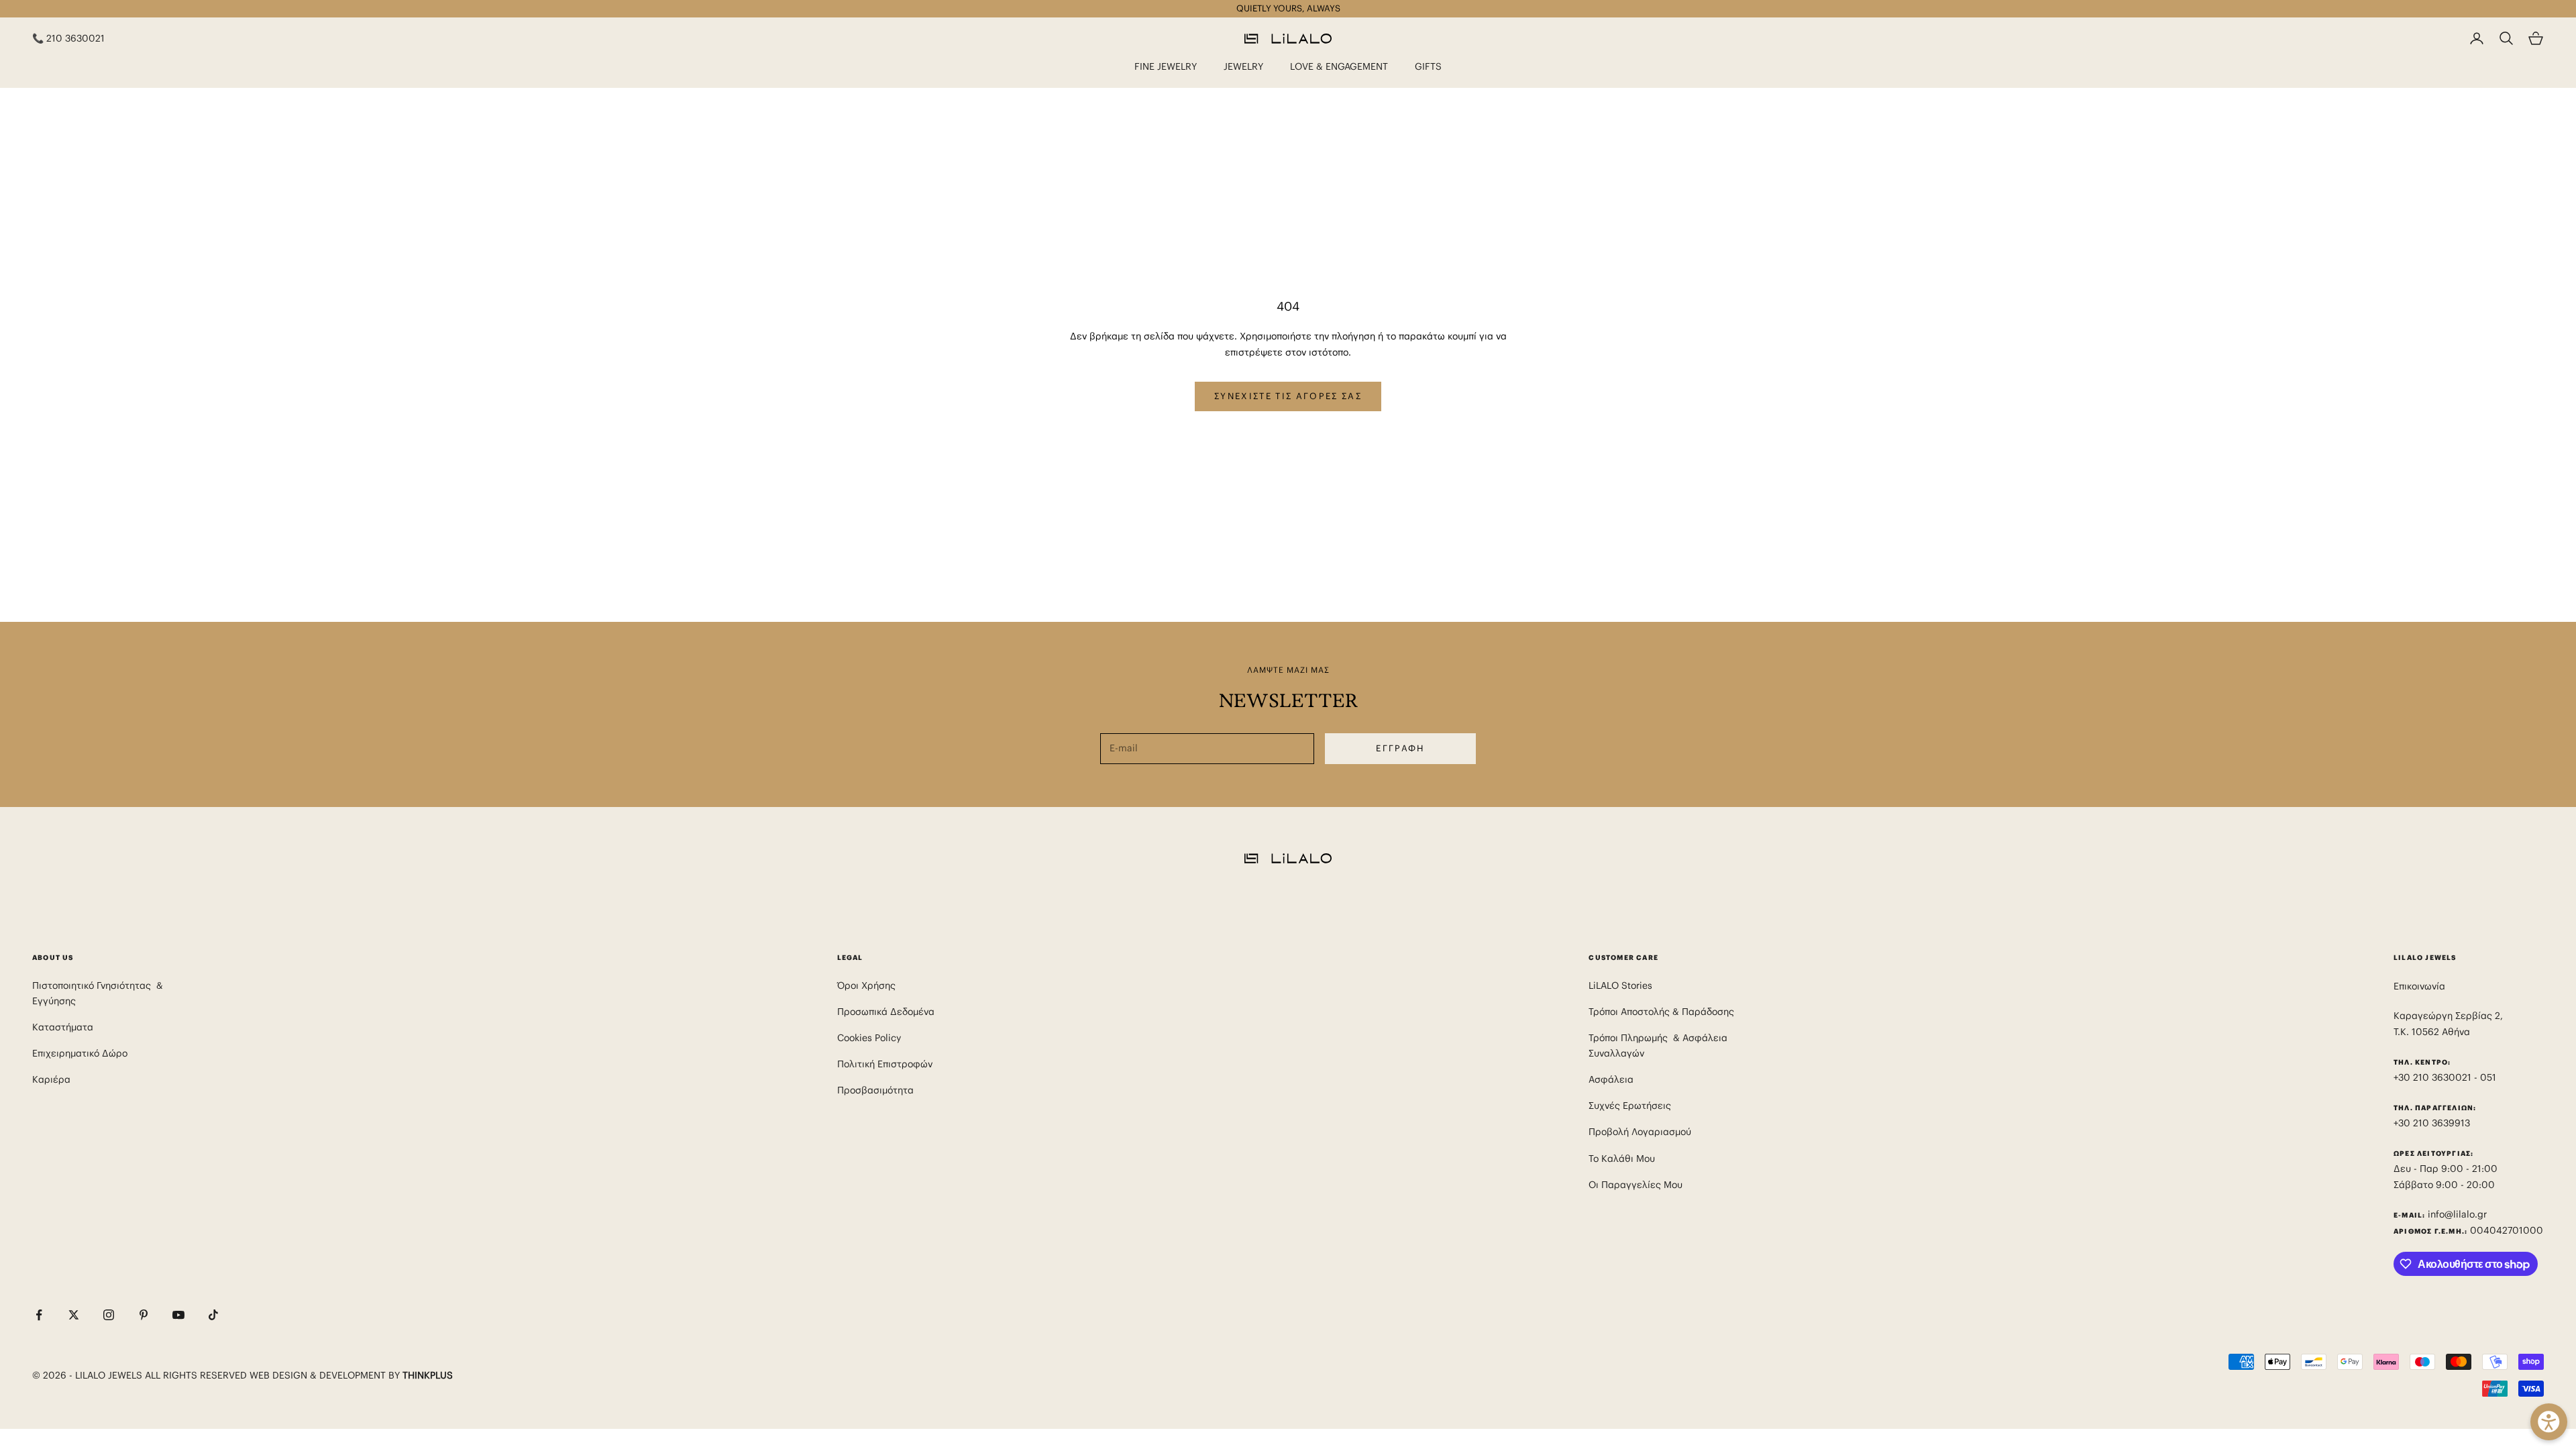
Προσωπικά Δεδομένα (886, 1012)
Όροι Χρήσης (866, 985)
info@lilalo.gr (2457, 1214)
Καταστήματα (63, 1027)
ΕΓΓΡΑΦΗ (1400, 748)
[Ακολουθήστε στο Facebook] (39, 1315)
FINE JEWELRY (1166, 66)
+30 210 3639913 (2432, 1123)
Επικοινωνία (2419, 986)
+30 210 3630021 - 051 (2446, 1077)
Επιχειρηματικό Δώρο (80, 1053)
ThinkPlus (428, 1375)
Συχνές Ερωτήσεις (1630, 1106)
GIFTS (1428, 66)
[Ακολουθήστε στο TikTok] (213, 1315)
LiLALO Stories (1620, 985)
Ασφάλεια (1611, 1079)
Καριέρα (51, 1079)
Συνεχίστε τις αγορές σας (1288, 396)
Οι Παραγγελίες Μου (1635, 1185)
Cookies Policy (869, 1038)
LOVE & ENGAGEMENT (1339, 66)
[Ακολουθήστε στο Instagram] (109, 1315)
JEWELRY (1243, 66)
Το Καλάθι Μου (1622, 1159)
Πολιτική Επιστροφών (885, 1064)
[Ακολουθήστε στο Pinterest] (144, 1315)
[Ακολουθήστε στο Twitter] (74, 1315)
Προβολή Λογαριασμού (1640, 1132)
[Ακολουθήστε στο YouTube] (178, 1315)
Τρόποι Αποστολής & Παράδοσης (1661, 1012)
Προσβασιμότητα (875, 1090)
